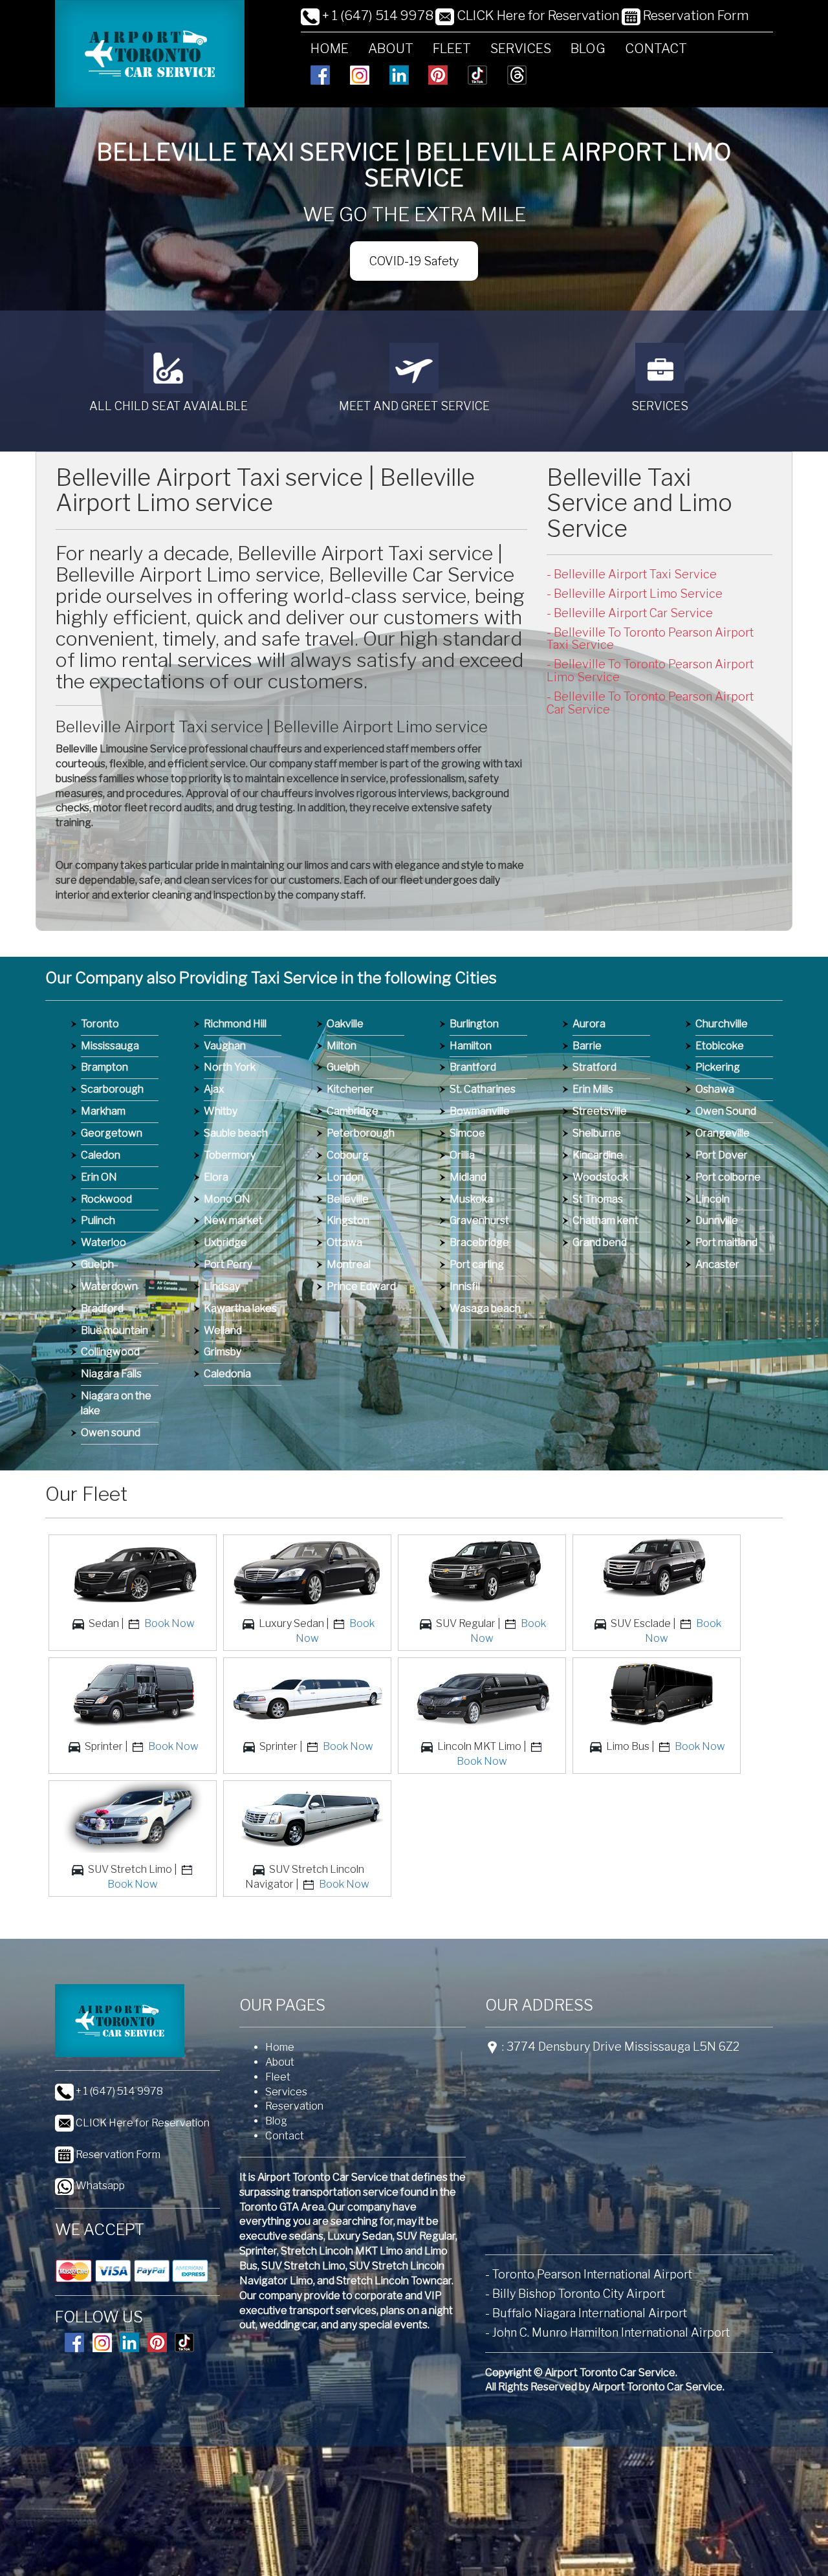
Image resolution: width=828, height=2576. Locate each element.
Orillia (462, 1155)
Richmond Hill (235, 1024)
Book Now (169, 1623)
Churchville (722, 1024)
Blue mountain (114, 1330)
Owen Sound (726, 1111)
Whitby (221, 1111)
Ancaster (717, 1264)
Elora (216, 1177)
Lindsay (222, 1286)
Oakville (345, 1024)
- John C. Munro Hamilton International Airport (607, 2332)
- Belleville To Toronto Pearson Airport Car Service (650, 703)
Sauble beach (236, 1133)
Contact (656, 49)
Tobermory (230, 1155)
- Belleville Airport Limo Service (635, 594)
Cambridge (353, 1111)
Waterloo (103, 1242)
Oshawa (715, 1089)
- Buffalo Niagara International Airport (586, 2313)
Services (521, 49)
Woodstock (600, 1177)
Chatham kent (605, 1220)
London (345, 1177)
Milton (342, 1046)
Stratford (594, 1067)
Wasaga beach (485, 1308)
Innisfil (465, 1286)
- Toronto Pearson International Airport (589, 2274)
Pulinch (98, 1220)
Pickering (718, 1067)
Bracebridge (479, 1242)
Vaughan (225, 1046)
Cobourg (348, 1155)
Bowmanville (480, 1111)
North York (230, 1067)
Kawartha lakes (240, 1308)
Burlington (474, 1024)
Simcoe (467, 1133)
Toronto (100, 1024)
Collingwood (110, 1352)
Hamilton (471, 1046)
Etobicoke (720, 1046)
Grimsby (223, 1352)
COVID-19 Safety (414, 261)
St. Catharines (483, 1089)
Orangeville (723, 1133)
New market (233, 1220)
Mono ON (227, 1199)
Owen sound (111, 1433)
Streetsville (600, 1111)
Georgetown (112, 1133)
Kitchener (350, 1089)
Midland (468, 1177)
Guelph (97, 1264)
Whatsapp (99, 2186)
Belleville (348, 1199)
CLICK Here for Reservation (537, 16)
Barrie (587, 1046)
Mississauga (110, 1046)
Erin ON (99, 1177)
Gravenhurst (479, 1220)
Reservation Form (695, 16)
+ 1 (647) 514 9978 (376, 16)
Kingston (348, 1220)
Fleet (452, 49)
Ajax (214, 1089)
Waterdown (109, 1286)
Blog (588, 49)
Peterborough (361, 1133)
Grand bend (600, 1242)
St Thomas (598, 1199)
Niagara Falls (111, 1374)
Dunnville (717, 1220)
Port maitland (726, 1242)
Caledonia (227, 1374)
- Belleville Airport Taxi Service (632, 574)
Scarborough (112, 1089)
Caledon (101, 1155)
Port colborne (728, 1177)
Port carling (477, 1264)
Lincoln (713, 1199)
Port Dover (722, 1155)
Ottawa (344, 1242)
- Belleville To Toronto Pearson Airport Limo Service (650, 671)
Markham (103, 1111)
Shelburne (597, 1133)
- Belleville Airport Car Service (630, 613)
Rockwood (106, 1199)
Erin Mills (593, 1089)
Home (330, 49)
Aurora (589, 1024)
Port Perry (228, 1264)
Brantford (473, 1067)
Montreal (349, 1264)
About (391, 49)
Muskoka (471, 1199)
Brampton (104, 1067)
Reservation (294, 2106)
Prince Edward (361, 1286)
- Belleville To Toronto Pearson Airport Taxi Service (650, 639)
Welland (223, 1330)
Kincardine (598, 1155)
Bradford (102, 1308)
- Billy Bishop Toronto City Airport (575, 2294)
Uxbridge (225, 1242)
